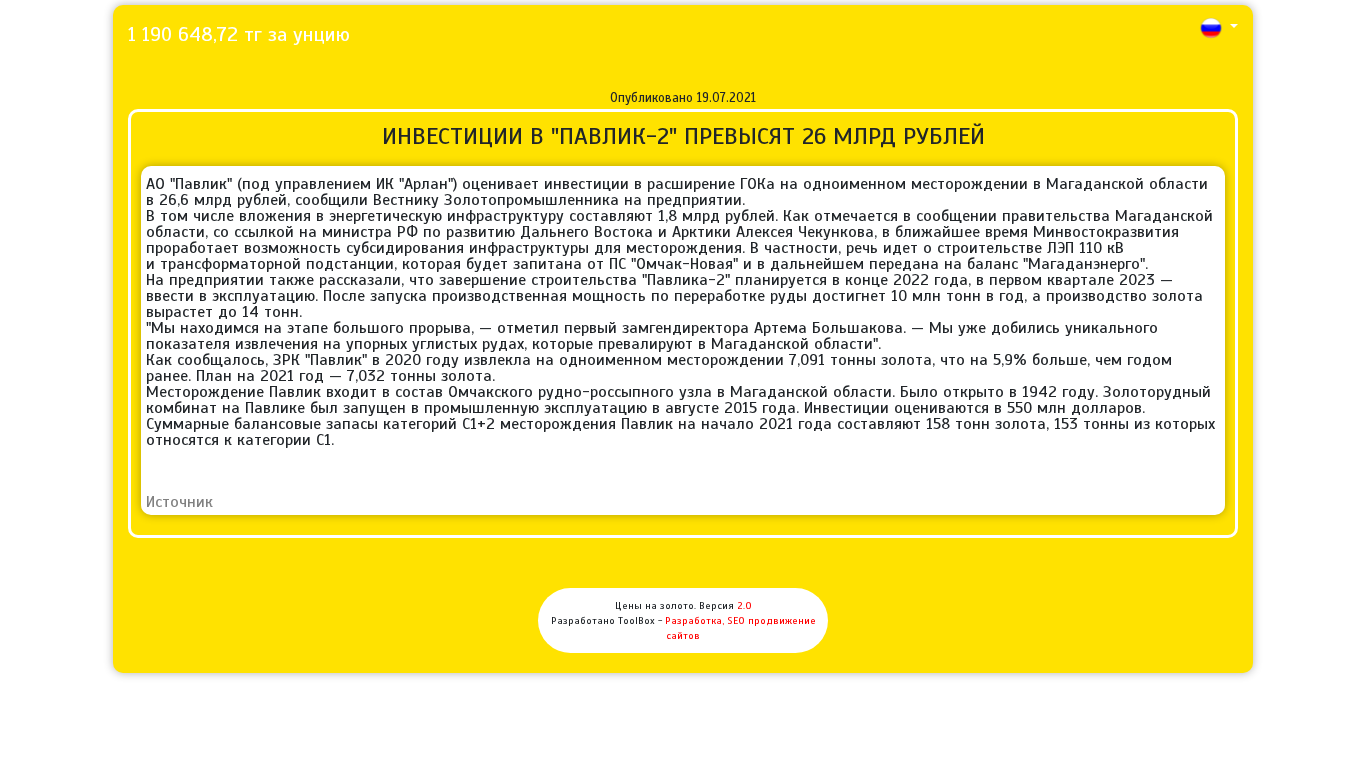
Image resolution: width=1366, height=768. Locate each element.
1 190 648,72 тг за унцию (239, 34)
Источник (179, 502)
